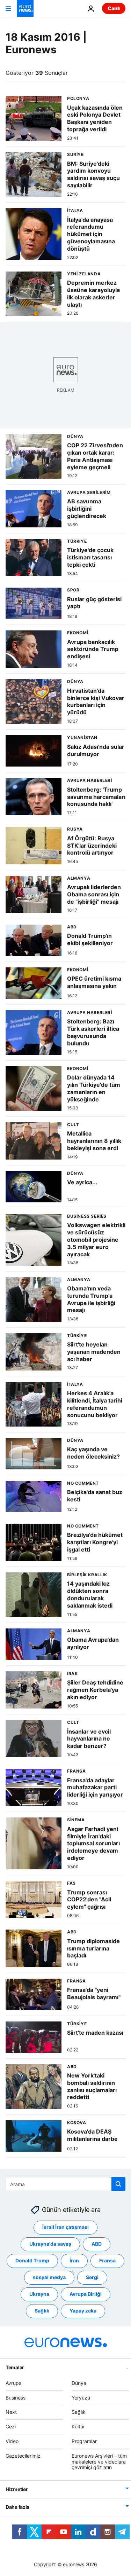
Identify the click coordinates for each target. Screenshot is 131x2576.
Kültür (78, 2426)
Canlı (114, 8)
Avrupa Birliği (86, 2294)
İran (74, 2260)
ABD (97, 2244)
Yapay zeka (83, 2311)
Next (11, 2412)
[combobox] (65, 2184)
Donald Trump (32, 2260)
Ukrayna (39, 2294)
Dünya (79, 2383)
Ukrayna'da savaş (50, 2244)
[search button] (118, 2184)
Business (16, 2397)
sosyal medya (49, 2277)
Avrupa (14, 2383)
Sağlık (42, 2311)
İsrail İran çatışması (65, 2227)
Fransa (107, 2260)
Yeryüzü (81, 2397)
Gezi (11, 2426)
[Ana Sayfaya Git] (25, 8)
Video (12, 2441)
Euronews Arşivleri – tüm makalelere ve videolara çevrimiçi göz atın (99, 2461)
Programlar (84, 2441)
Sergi (92, 2277)
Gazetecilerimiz (23, 2455)
